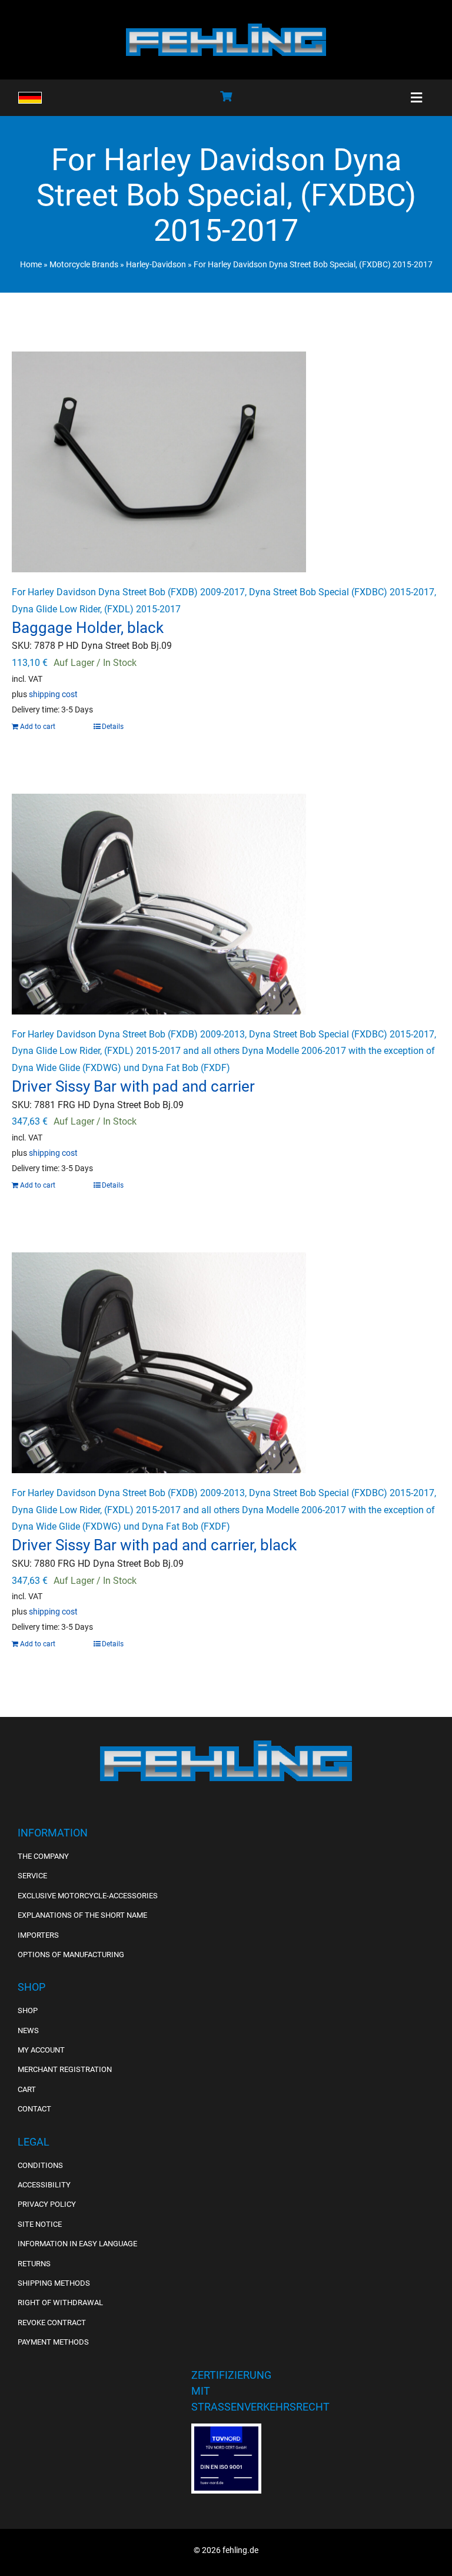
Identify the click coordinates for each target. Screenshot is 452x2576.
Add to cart (38, 727)
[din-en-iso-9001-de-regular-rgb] (226, 2431)
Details (113, 727)
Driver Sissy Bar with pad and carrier (133, 1086)
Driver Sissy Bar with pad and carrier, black (154, 1545)
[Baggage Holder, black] (226, 462)
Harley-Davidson (156, 264)
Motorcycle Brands (84, 264)
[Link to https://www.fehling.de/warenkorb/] (226, 96)
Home (31, 264)
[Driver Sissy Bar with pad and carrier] (226, 904)
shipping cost (53, 694)
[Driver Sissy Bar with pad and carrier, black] (226, 1363)
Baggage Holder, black (88, 628)
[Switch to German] (30, 98)
